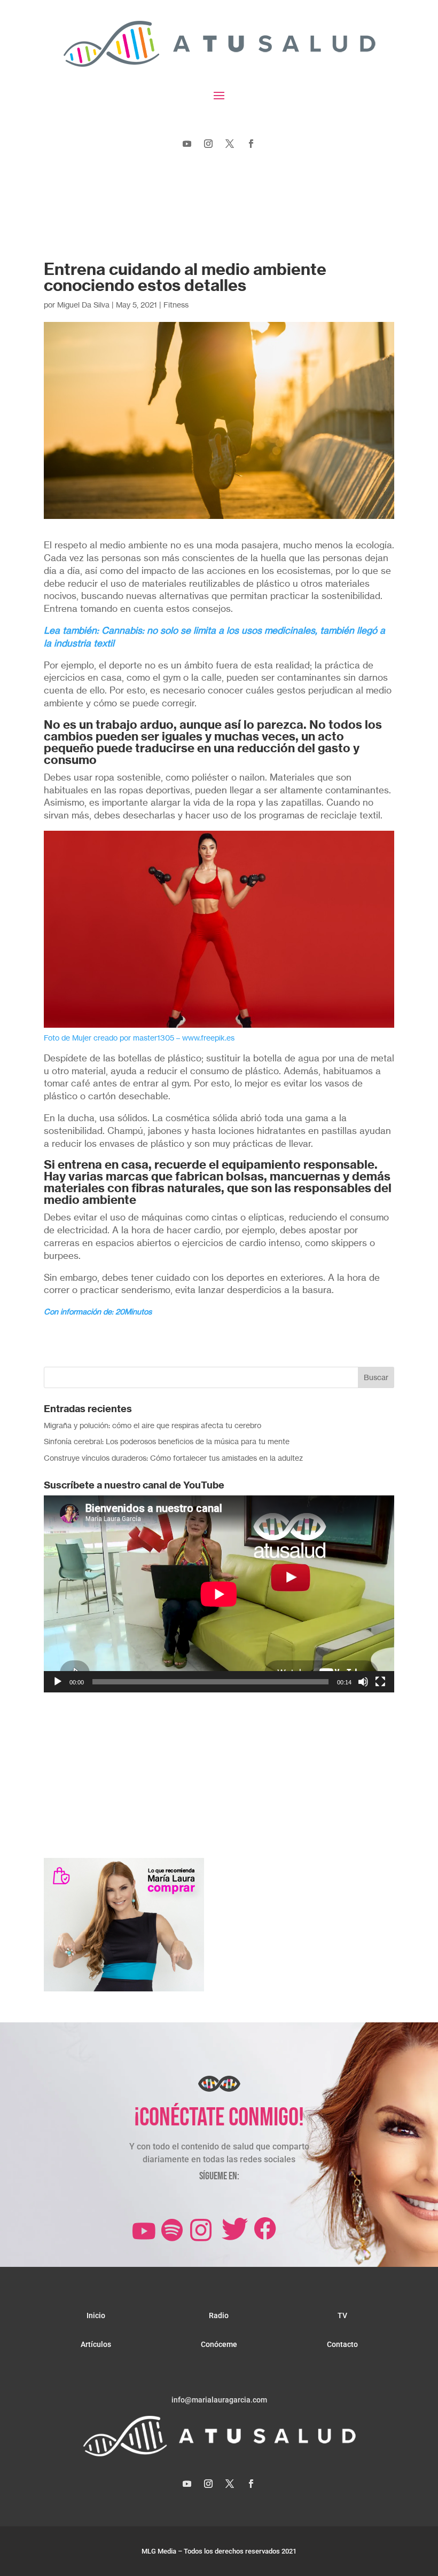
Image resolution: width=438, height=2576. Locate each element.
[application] (219, 1594)
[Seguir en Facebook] (251, 144)
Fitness (176, 305)
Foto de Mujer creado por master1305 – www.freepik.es (139, 1038)
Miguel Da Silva (83, 305)
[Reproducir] (58, 1682)
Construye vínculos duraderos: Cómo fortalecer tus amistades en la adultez (173, 1458)
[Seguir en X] (230, 144)
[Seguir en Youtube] (187, 144)
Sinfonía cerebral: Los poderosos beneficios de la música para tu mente (167, 1441)
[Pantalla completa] (380, 1682)
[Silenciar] (363, 1682)
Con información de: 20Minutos (98, 1311)
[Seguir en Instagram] (208, 144)
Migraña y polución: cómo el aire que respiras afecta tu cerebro (152, 1425)
